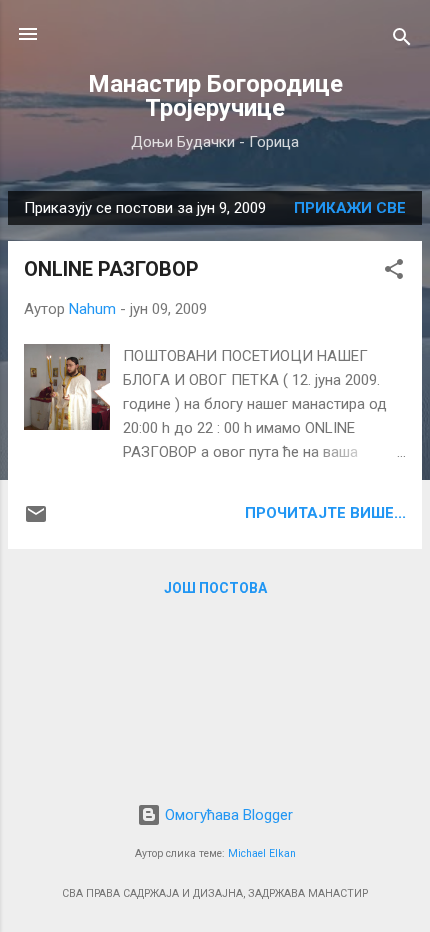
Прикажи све (350, 208)
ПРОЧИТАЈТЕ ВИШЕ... (325, 513)
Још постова (215, 588)
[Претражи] (402, 40)
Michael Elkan (262, 853)
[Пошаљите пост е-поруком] (36, 521)
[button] (394, 272)
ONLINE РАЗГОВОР (111, 269)
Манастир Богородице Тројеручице (215, 96)
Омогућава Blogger (227, 815)
